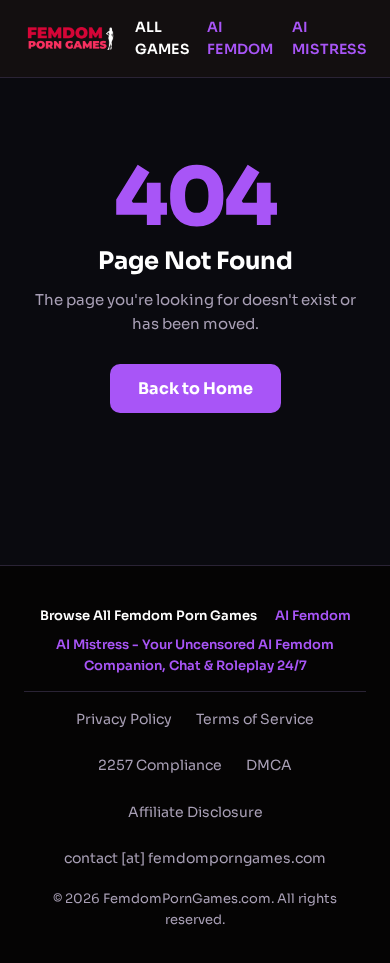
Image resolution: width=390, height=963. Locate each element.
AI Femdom (240, 38)
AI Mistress (329, 38)
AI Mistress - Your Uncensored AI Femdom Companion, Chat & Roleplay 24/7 (195, 655)
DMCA (269, 765)
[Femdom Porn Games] (72, 38)
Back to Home (195, 388)
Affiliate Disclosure (195, 812)
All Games (162, 38)
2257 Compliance (160, 765)
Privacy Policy (124, 719)
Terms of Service (255, 719)
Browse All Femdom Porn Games (148, 615)
